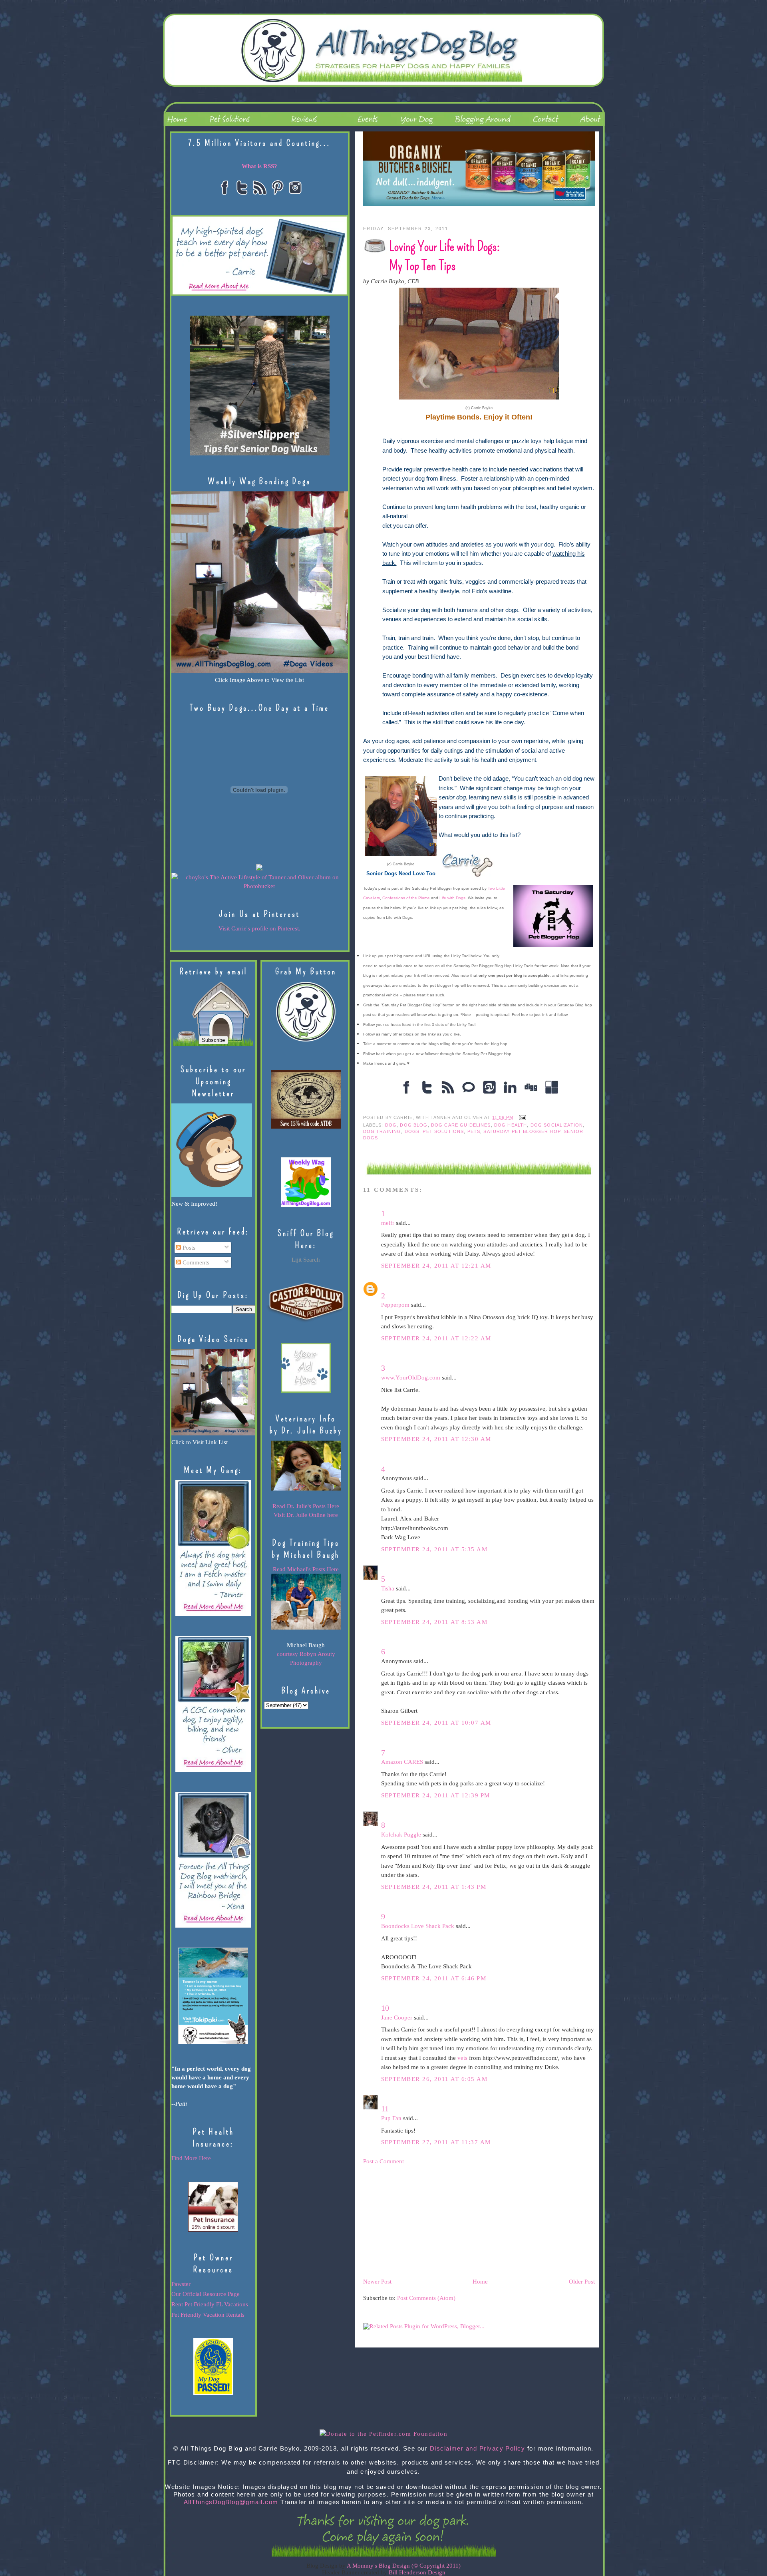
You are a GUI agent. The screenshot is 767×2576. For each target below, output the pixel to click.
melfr (388, 1223)
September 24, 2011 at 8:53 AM (434, 1622)
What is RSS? (259, 166)
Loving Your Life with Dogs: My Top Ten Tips (444, 256)
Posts (188, 1248)
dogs (412, 1131)
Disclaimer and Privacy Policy (478, 2449)
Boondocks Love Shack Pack (418, 1926)
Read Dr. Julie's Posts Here (306, 1506)
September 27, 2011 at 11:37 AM (436, 2142)
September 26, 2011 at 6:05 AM (434, 2079)
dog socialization (557, 1125)
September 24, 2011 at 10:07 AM (436, 1723)
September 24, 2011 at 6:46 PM (434, 1978)
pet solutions (443, 1131)
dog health (511, 1125)
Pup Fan (391, 2118)
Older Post (582, 2282)
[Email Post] (521, 1117)
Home (480, 2282)
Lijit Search (306, 1260)
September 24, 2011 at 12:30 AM (436, 1439)
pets (474, 1131)
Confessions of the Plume (406, 898)
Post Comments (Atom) (426, 2298)
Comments (195, 1262)
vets (462, 2058)
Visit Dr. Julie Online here (306, 1515)
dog (391, 1125)
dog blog (414, 1125)
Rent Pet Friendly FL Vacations (210, 2304)
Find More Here (191, 2158)
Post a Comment (383, 2161)
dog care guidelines (461, 1125)
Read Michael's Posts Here (306, 1569)
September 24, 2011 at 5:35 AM (434, 1549)
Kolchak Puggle (401, 1835)
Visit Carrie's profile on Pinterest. (259, 928)
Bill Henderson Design (417, 2572)
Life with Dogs (452, 898)
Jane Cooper (397, 2017)
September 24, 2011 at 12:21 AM (436, 1266)
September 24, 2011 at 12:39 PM (436, 1795)
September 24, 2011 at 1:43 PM (434, 1887)
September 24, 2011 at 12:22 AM (436, 1338)
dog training (382, 1131)
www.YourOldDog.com (411, 1377)
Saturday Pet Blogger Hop (522, 1131)
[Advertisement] (423, 2221)
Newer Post (377, 2282)
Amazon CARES (402, 1762)
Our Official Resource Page (206, 2294)
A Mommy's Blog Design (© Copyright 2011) (404, 2566)
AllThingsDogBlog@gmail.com (231, 2502)
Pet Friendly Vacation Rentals (208, 2315)
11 (385, 2109)
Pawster (181, 2284)
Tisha (388, 1588)
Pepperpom (395, 1305)
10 (385, 2008)
